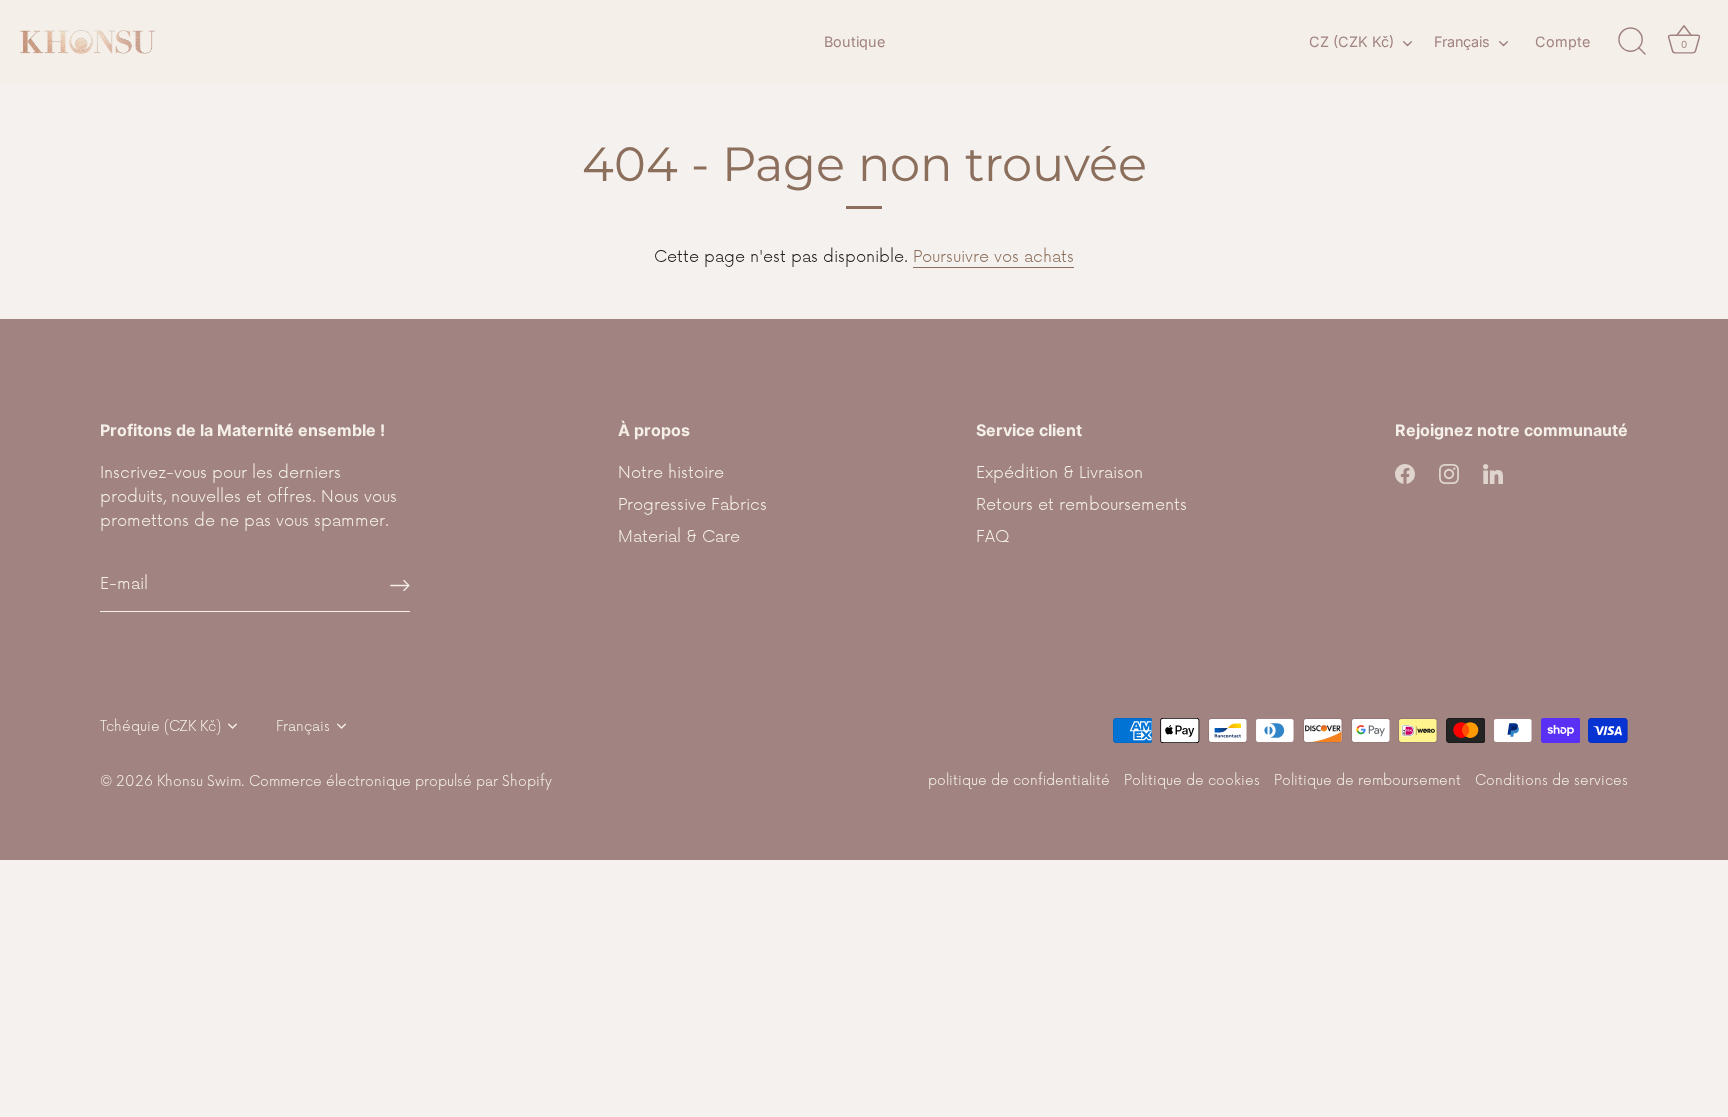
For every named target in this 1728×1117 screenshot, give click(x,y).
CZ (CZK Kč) (1351, 41)
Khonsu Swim (199, 781)
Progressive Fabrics (692, 505)
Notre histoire (671, 473)
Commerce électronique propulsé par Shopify (400, 781)
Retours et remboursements (1081, 505)
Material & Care (679, 537)
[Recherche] (1632, 42)
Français (1462, 41)
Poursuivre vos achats (993, 257)
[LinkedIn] (1493, 473)
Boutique (854, 41)
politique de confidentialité (1019, 780)
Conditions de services (1551, 780)
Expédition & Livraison (1059, 473)
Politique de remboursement (1367, 780)
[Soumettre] (400, 584)
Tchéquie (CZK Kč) (160, 726)
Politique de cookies (1192, 780)
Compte (1562, 41)
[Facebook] (1405, 473)
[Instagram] (1449, 473)
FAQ (993, 537)
